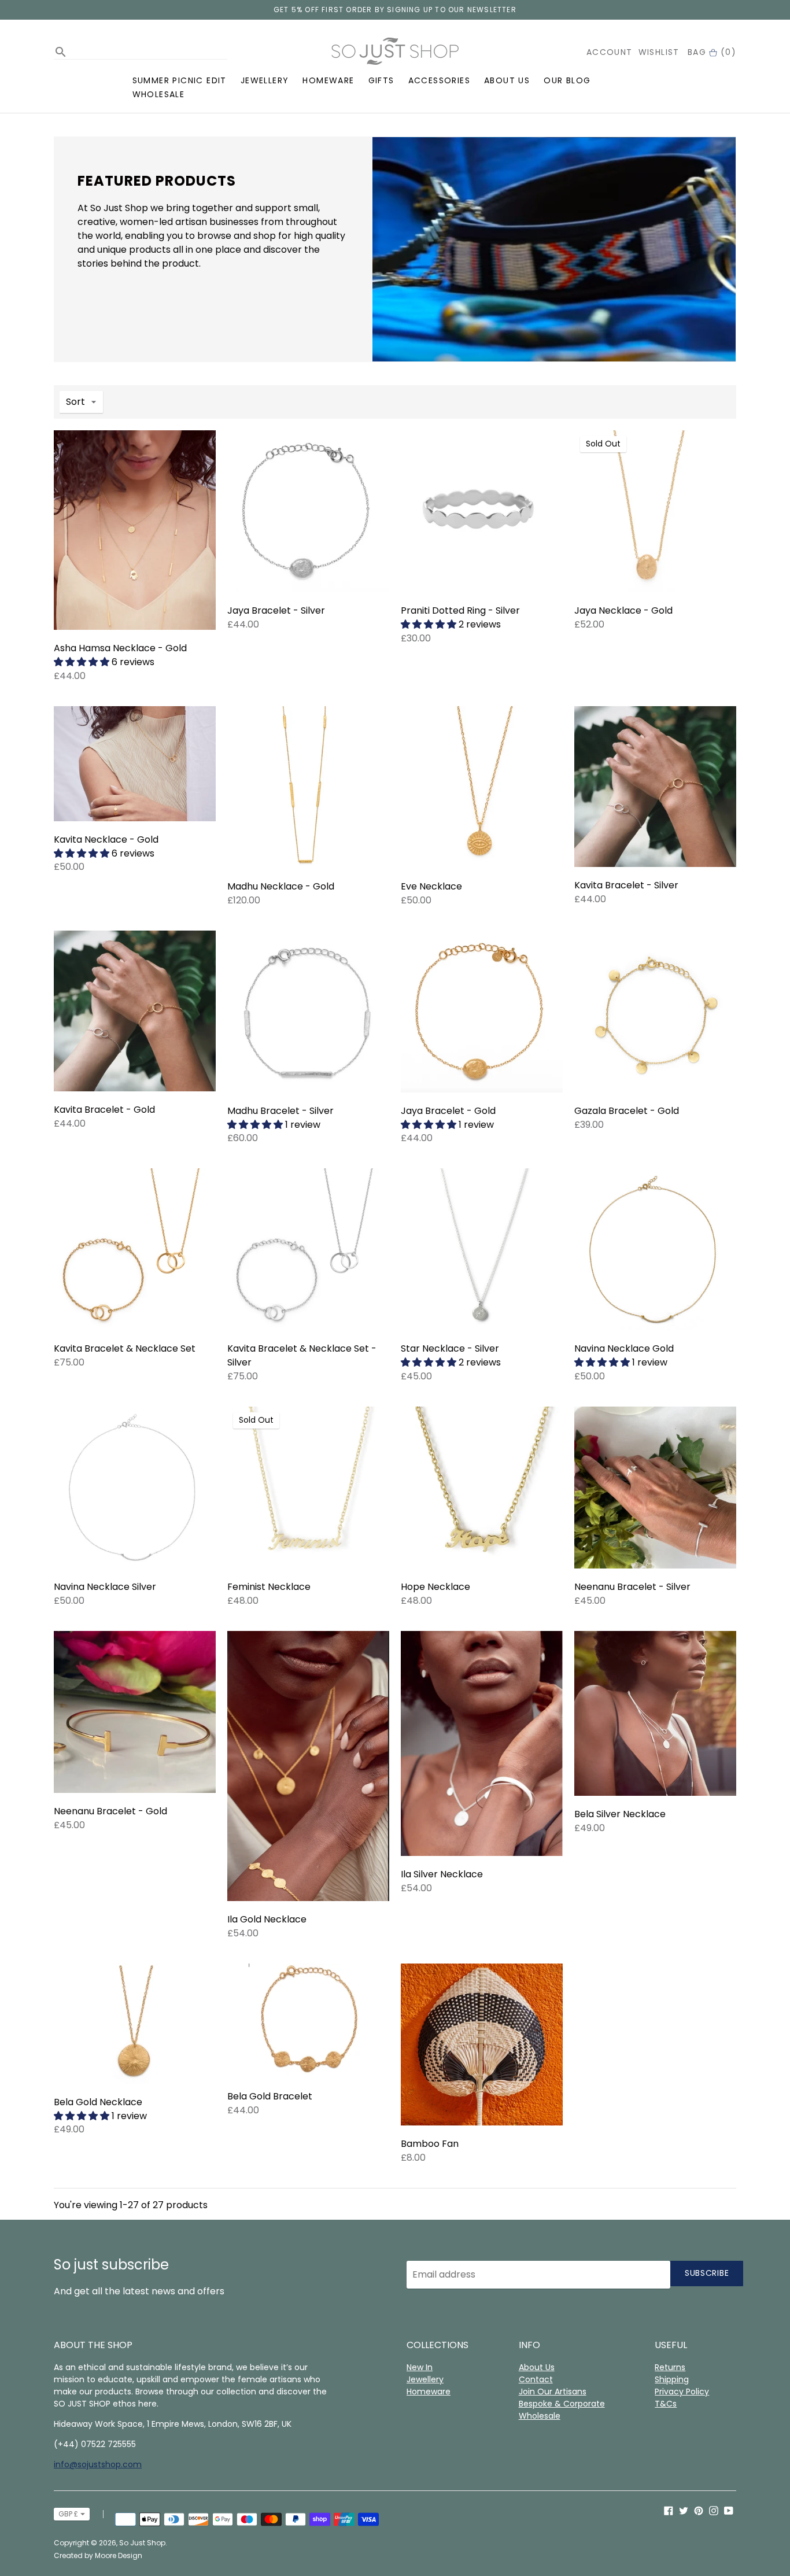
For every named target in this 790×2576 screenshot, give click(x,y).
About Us (507, 80)
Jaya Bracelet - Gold (448, 1111)
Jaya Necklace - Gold (623, 610)
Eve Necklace (431, 886)
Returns (670, 2367)
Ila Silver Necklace (442, 1874)
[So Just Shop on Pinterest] (699, 2510)
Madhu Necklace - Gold (281, 886)
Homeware (328, 80)
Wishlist (659, 52)
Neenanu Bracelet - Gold (110, 1811)
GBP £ (68, 2514)
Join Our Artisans (553, 2392)
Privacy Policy (682, 2392)
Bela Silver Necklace (620, 1814)
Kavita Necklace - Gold (106, 839)
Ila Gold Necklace (267, 1919)
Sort (75, 402)
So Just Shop (142, 2543)
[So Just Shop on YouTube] (729, 2510)
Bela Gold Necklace (98, 2102)
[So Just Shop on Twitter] (684, 2510)
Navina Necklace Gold (624, 1348)
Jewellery (265, 80)
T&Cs (666, 2404)
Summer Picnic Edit (180, 80)
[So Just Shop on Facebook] (669, 2510)
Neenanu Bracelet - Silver (632, 1587)
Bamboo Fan (430, 2144)
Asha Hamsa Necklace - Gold (120, 648)
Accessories (439, 80)
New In (420, 2367)
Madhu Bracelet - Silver (280, 1111)
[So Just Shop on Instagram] (714, 2510)
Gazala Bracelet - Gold (627, 1111)
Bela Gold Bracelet (270, 2096)
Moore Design (119, 2555)
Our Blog (567, 80)
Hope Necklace (435, 1587)
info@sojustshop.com (98, 2464)
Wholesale (159, 94)
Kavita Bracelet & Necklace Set (125, 1348)
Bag (712, 52)
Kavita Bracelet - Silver (626, 885)
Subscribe (707, 2273)
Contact (536, 2379)
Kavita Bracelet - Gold (104, 1110)
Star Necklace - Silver (450, 1348)
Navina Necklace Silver (105, 1587)
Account (610, 52)
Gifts (381, 80)
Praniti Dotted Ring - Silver (460, 610)
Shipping (672, 2379)
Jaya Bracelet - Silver (276, 610)
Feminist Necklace (269, 1587)
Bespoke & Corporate (562, 2404)
